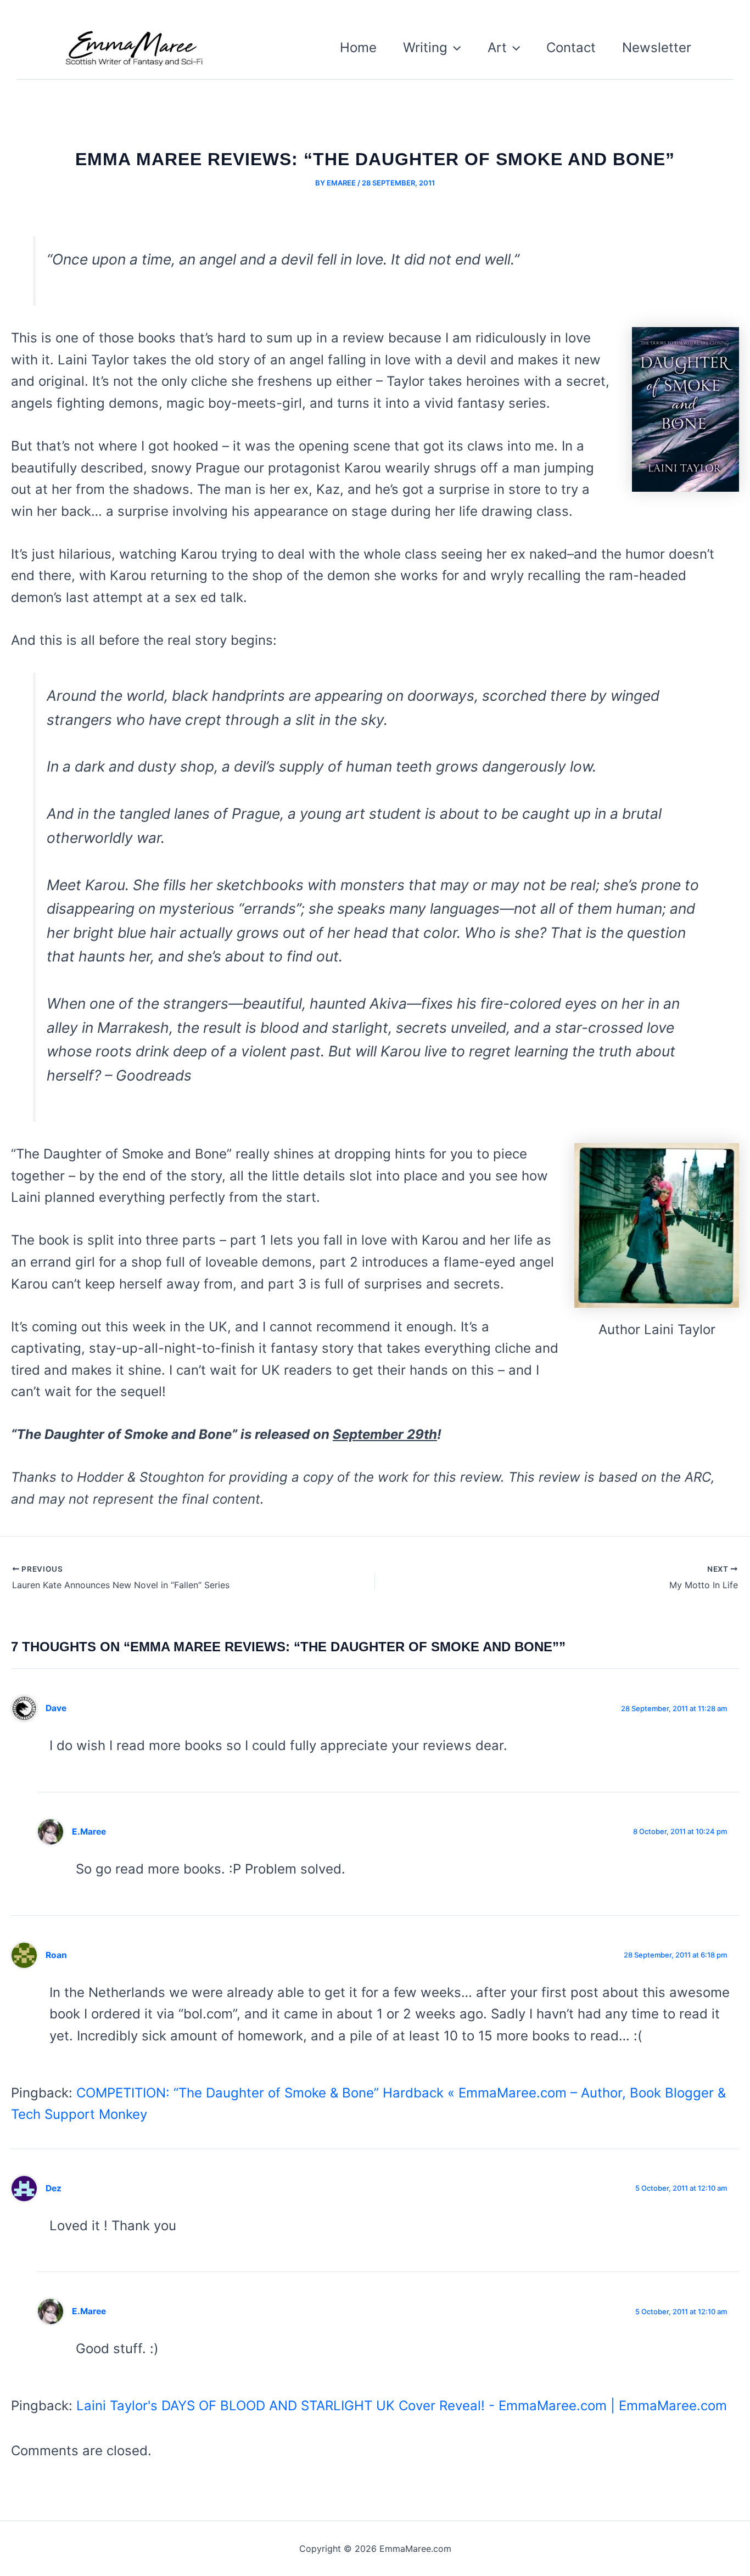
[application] (454, 48)
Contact (571, 47)
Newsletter (657, 47)
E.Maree (89, 1832)
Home (358, 47)
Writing (425, 47)
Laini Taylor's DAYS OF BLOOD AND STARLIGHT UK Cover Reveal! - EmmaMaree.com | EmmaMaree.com (402, 2406)
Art (497, 47)
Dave (56, 1708)
